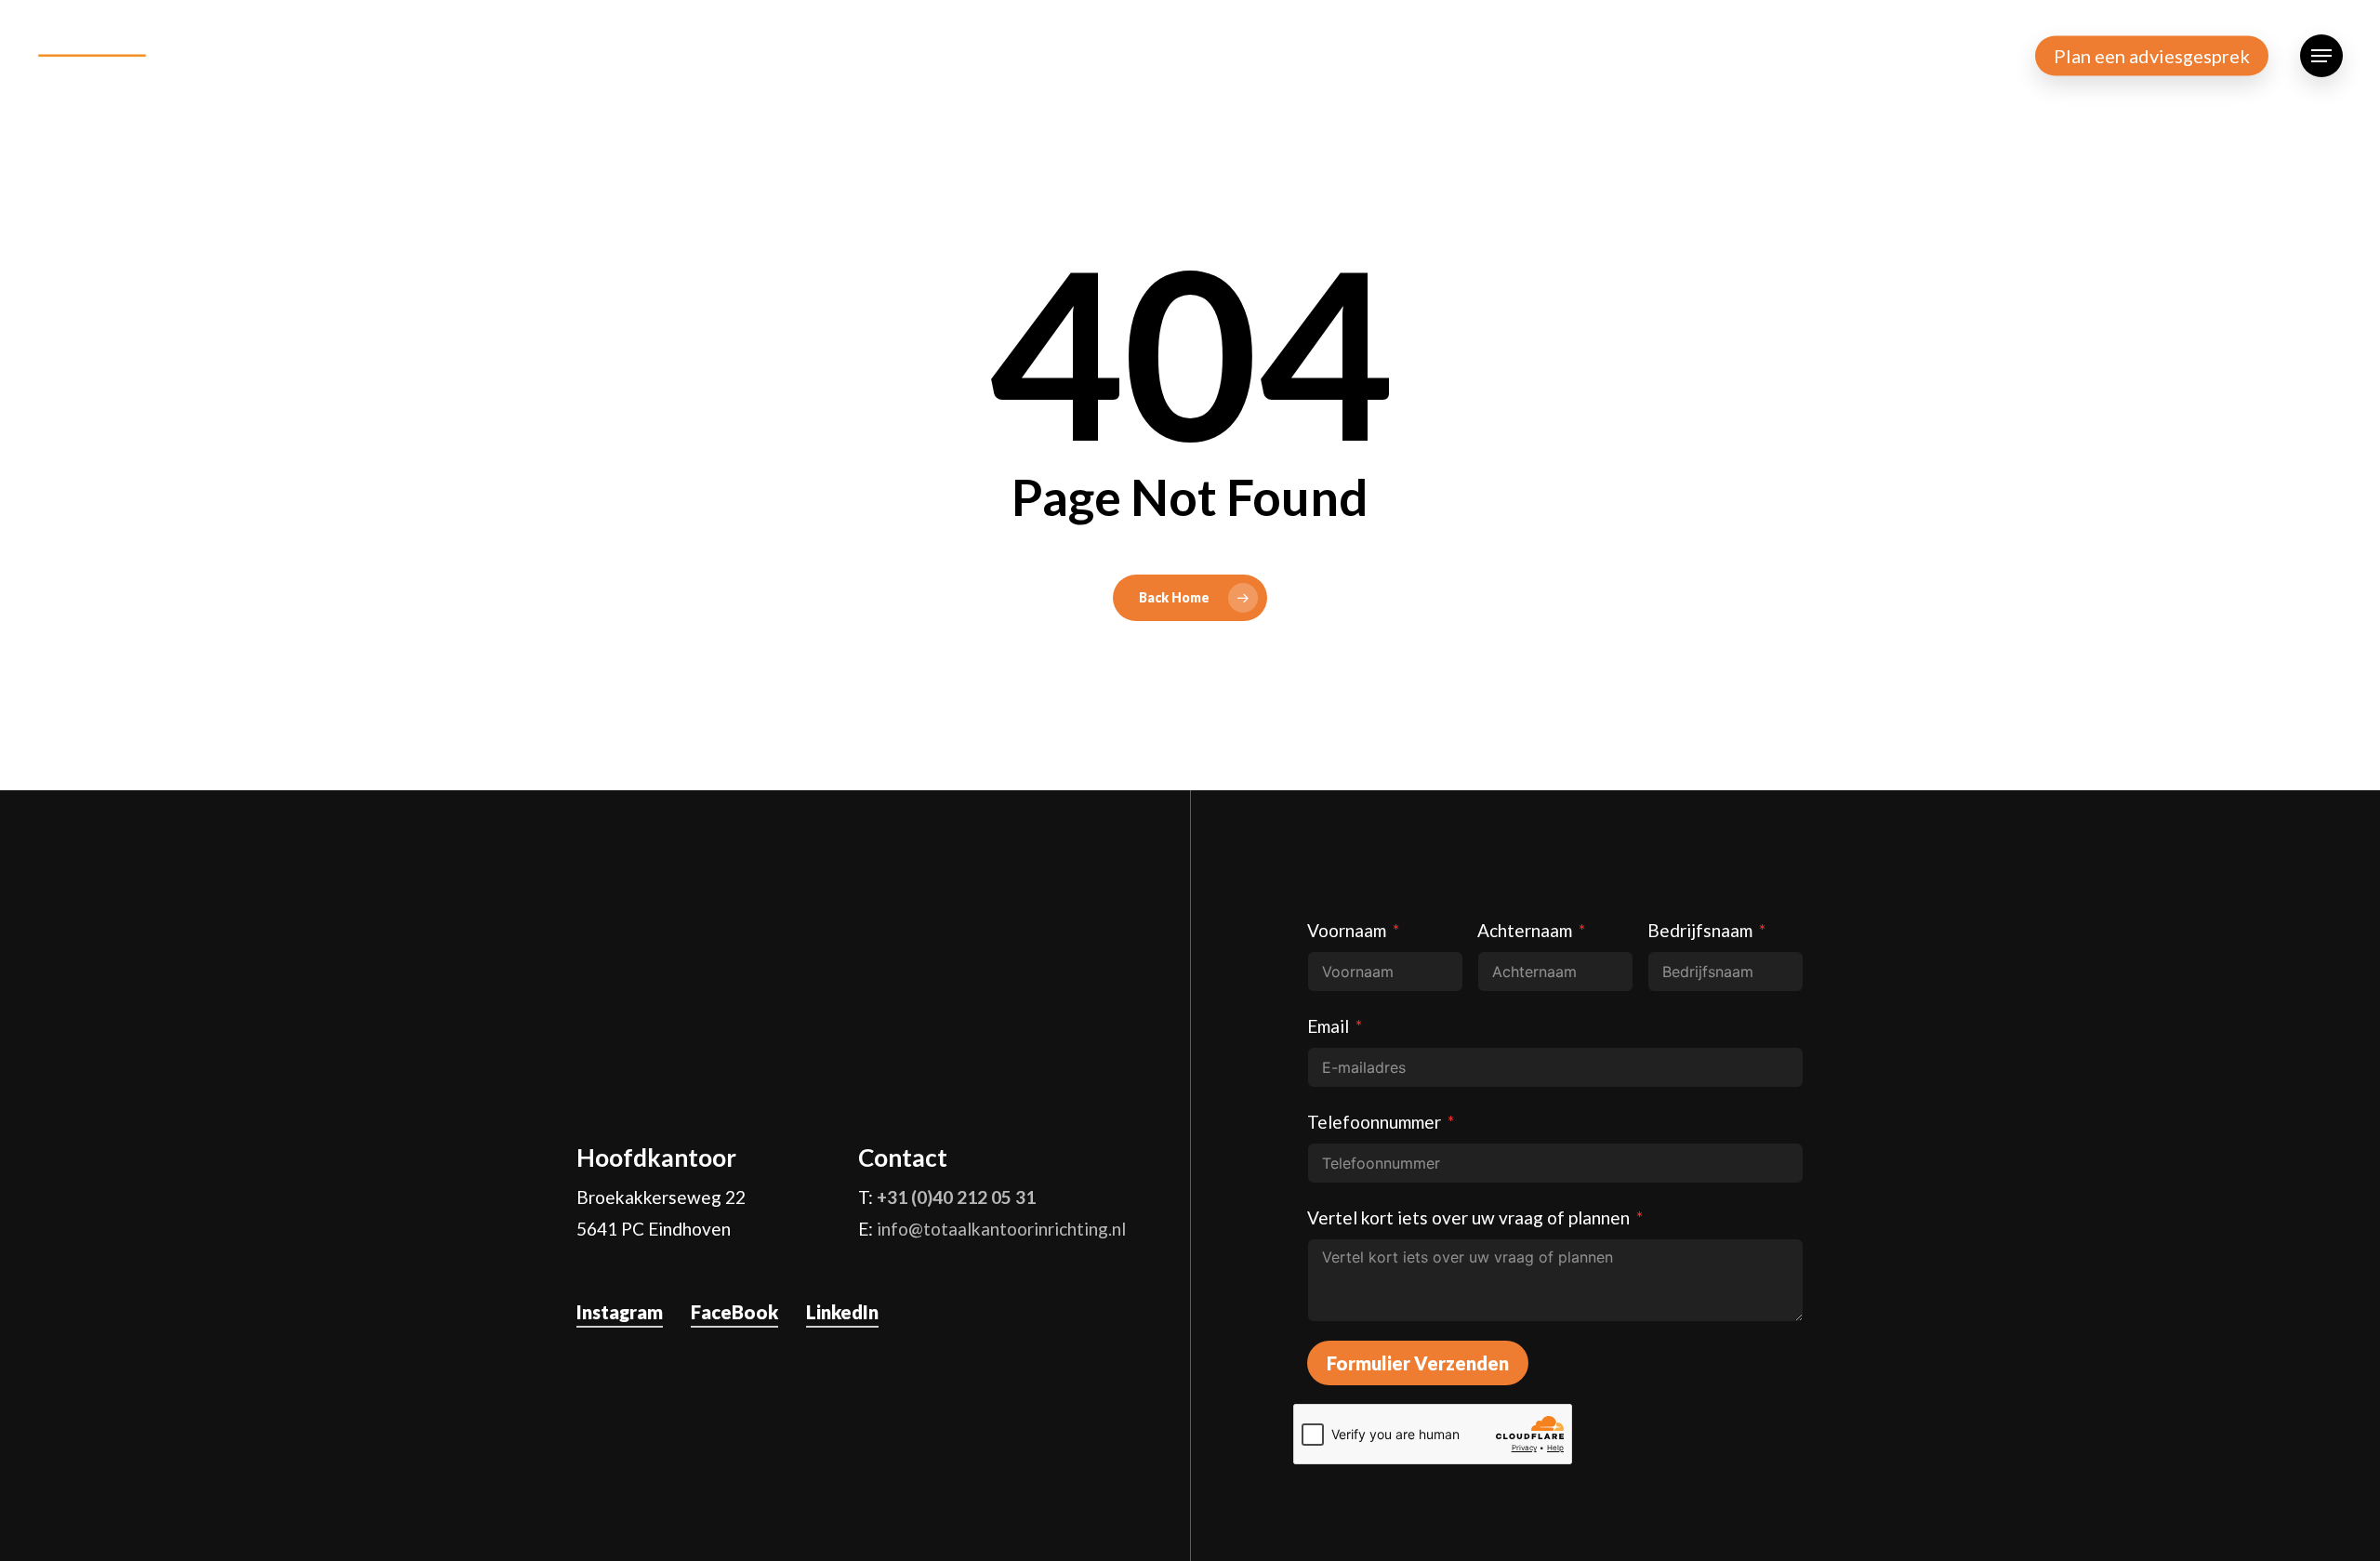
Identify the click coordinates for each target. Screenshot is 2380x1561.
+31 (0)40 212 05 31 (956, 1197)
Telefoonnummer (1374, 1122)
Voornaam (1347, 930)
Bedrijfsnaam (1700, 930)
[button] (2321, 56)
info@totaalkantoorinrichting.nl (1001, 1229)
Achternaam (1525, 930)
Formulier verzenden (1418, 1363)
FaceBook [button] (734, 1312)
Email (1328, 1026)
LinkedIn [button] (842, 1312)
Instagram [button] (620, 1312)
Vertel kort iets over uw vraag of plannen (1468, 1217)
